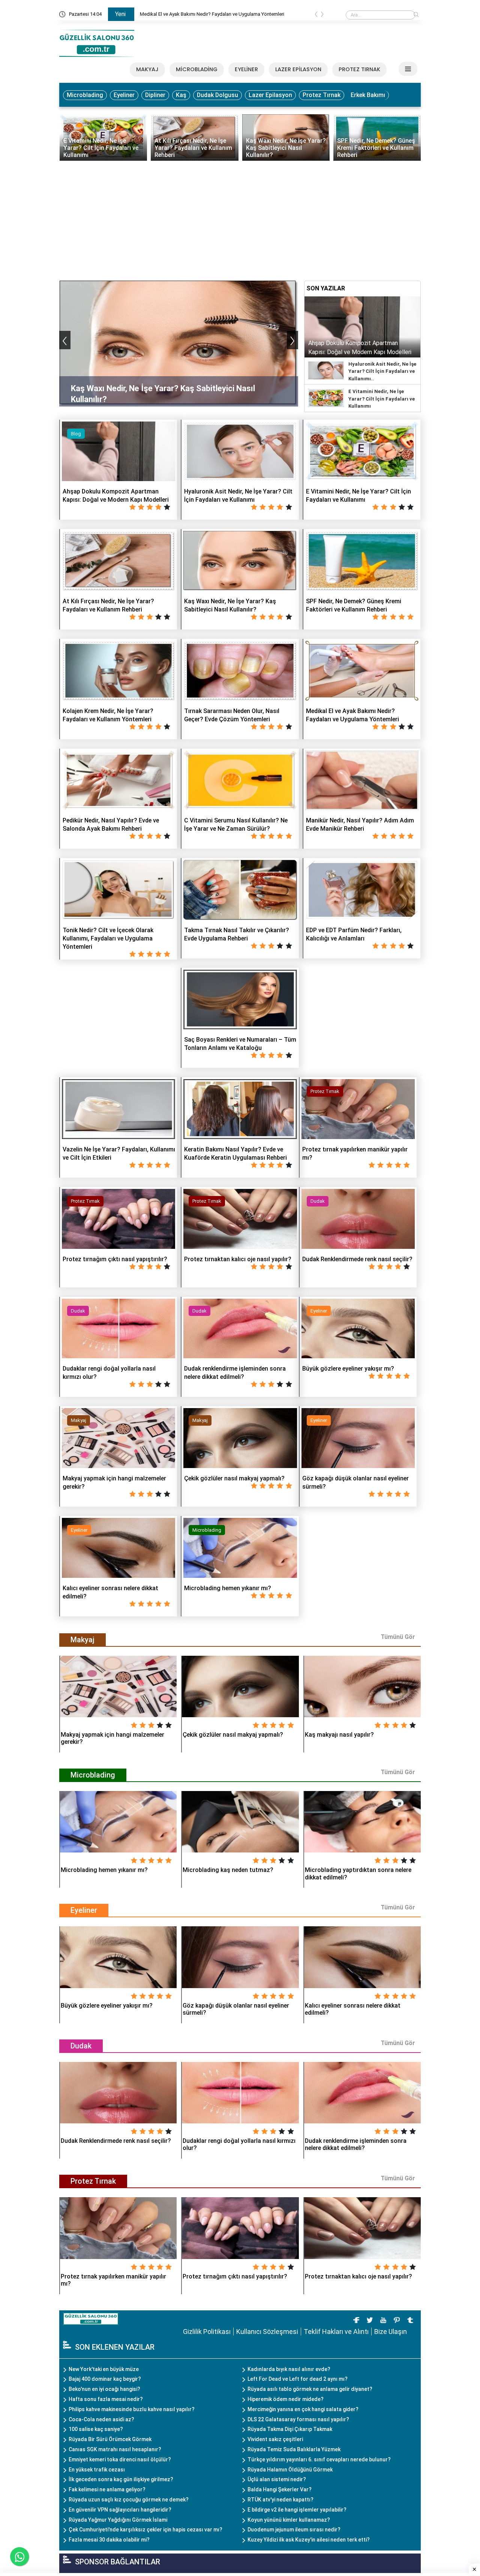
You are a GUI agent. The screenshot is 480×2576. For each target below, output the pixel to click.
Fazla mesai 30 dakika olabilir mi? (109, 2540)
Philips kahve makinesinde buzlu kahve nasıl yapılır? (132, 2409)
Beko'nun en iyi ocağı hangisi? (104, 2389)
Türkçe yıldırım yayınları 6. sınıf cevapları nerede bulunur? (319, 2459)
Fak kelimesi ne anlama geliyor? (107, 2489)
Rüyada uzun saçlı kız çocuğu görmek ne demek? (129, 2500)
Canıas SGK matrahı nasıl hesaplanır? (115, 2449)
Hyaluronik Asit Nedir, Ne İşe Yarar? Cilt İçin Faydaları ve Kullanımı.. (382, 371)
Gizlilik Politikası (207, 2332)
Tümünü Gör (398, 1637)
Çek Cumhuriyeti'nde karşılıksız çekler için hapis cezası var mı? (145, 2530)
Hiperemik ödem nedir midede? (286, 2399)
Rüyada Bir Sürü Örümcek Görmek (110, 2439)
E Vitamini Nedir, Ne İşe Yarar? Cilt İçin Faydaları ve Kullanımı (382, 399)
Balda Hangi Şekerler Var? (280, 2489)
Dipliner (155, 95)
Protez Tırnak (322, 95)
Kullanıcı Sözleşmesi (267, 2332)
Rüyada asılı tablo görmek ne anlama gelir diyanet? (310, 2389)
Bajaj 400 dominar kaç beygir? (105, 2379)
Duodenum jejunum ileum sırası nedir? (294, 2530)
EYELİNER (246, 69)
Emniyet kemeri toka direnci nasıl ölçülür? (120, 2459)
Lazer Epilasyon (270, 95)
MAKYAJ (147, 69)
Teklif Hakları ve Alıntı (336, 2332)
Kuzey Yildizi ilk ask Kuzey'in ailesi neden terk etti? (309, 2540)
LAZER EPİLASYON (298, 69)
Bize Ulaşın (391, 2332)
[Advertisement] (240, 217)
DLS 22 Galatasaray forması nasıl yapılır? (298, 2419)
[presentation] (316, 16)
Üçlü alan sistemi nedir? (277, 2479)
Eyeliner (124, 95)
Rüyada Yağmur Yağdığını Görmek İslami (118, 2520)
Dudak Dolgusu (217, 95)
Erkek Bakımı (368, 95)
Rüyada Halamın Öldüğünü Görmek (290, 2470)
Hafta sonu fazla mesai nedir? (106, 2399)
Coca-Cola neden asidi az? (101, 2419)
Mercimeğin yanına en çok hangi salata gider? (303, 2409)
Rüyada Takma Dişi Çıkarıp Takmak (290, 2429)
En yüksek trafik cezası (97, 2470)
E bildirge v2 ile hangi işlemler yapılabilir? (297, 2510)
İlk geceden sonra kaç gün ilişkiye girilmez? (121, 2479)
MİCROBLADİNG (197, 69)
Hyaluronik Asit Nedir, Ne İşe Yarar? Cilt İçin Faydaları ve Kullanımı (209, 14)
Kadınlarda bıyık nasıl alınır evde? (289, 2369)
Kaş (181, 95)
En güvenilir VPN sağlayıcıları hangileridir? (120, 2510)
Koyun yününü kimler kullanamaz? (289, 2520)
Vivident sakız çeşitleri (275, 2439)
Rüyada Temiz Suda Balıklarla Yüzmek (294, 2449)
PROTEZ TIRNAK (359, 69)
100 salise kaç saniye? (96, 2429)
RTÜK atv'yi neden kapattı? (280, 2500)
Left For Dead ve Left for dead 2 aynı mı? (298, 2379)
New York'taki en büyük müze (104, 2369)
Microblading (85, 95)
